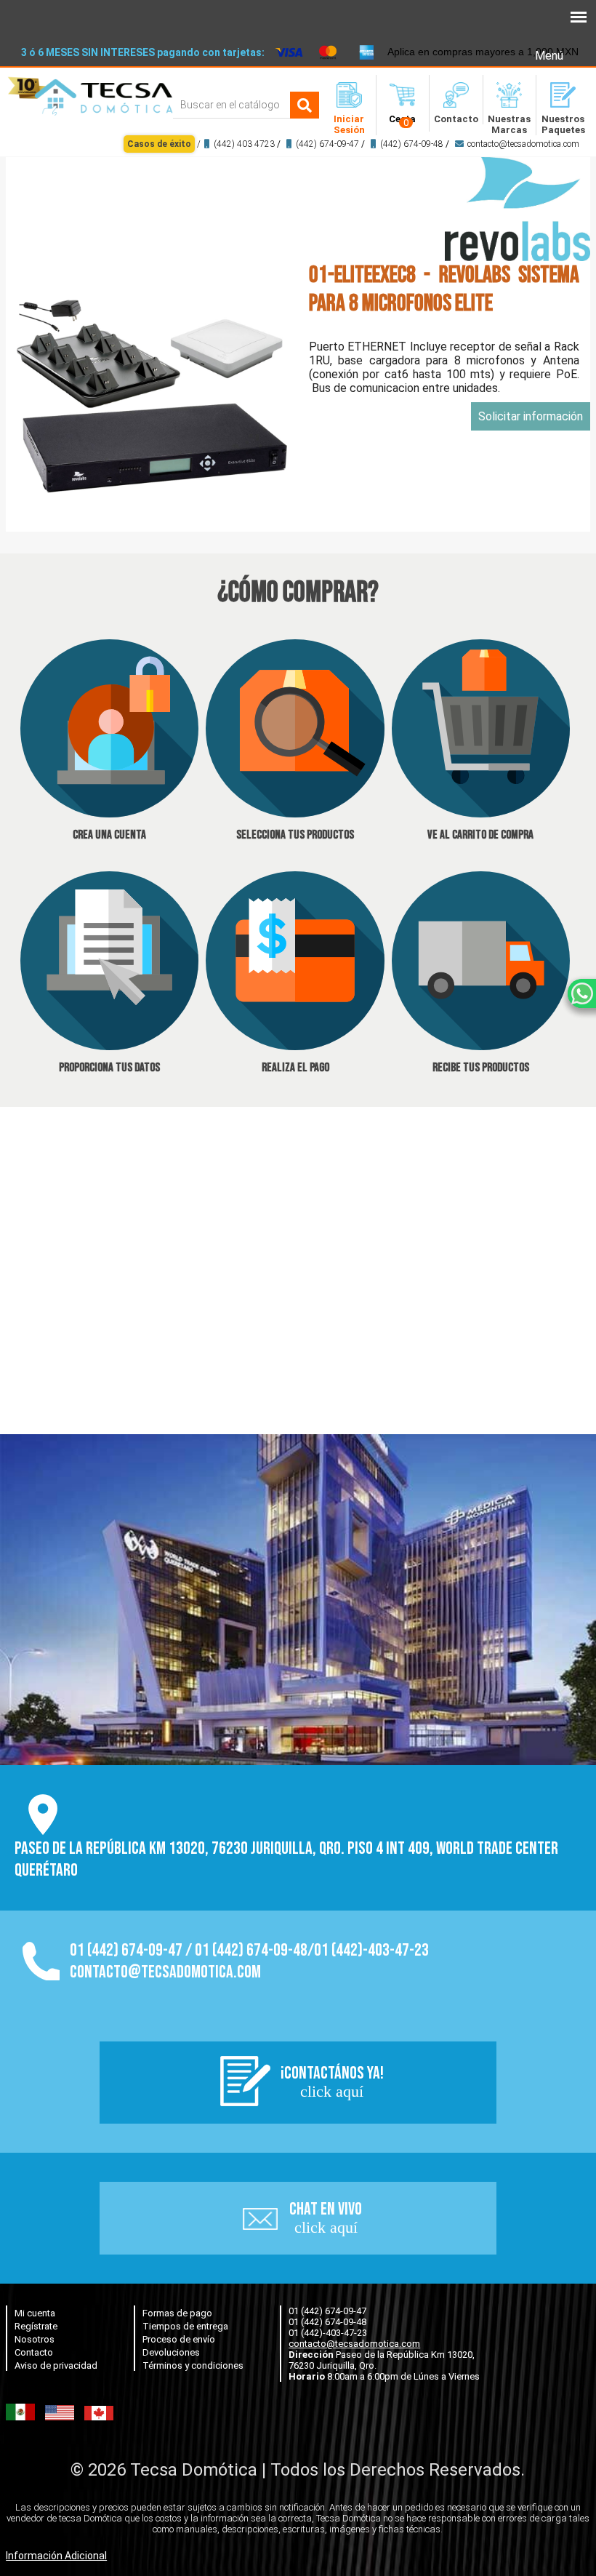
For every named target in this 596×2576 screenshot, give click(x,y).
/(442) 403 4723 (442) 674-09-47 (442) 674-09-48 (353, 144)
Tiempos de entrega (185, 2326)
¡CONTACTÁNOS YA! (332, 2081)
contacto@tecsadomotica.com (523, 144)
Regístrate (36, 2326)
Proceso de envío (179, 2339)
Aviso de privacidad (56, 2365)
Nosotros (35, 2339)
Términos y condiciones (193, 2365)
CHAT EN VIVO (326, 2217)
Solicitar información (531, 416)
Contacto (34, 2352)
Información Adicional (56, 2556)
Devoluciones (171, 2352)
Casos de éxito (159, 144)
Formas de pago (177, 2313)
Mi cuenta (35, 2313)
